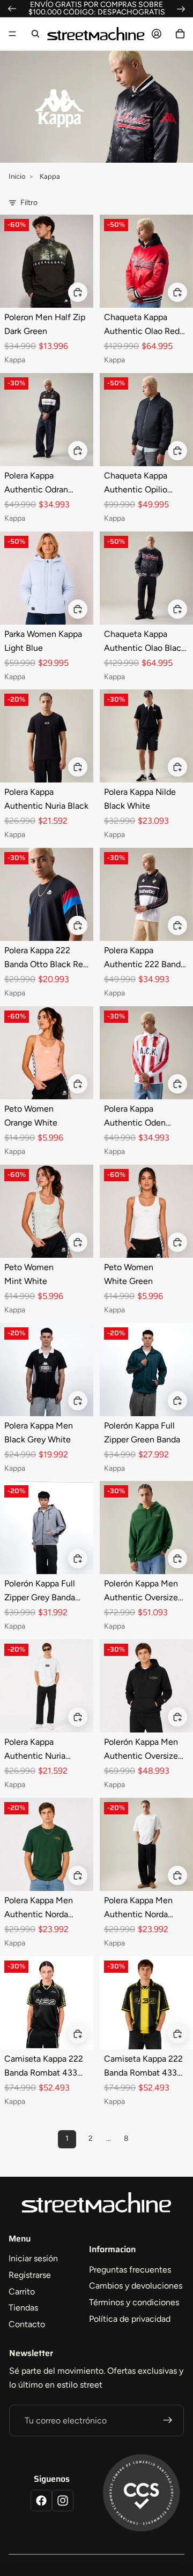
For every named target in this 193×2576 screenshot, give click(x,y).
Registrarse (30, 2275)
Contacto (27, 2324)
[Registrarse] (168, 2421)
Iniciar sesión (33, 2258)
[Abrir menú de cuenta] (157, 34)
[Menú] (12, 34)
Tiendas (23, 2308)
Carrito (22, 2292)
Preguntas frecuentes (130, 2270)
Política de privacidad (130, 2319)
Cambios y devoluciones (136, 2286)
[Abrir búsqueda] (35, 34)
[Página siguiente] (150, 2139)
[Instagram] (63, 2501)
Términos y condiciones (134, 2302)
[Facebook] (41, 2501)
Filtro (29, 203)
